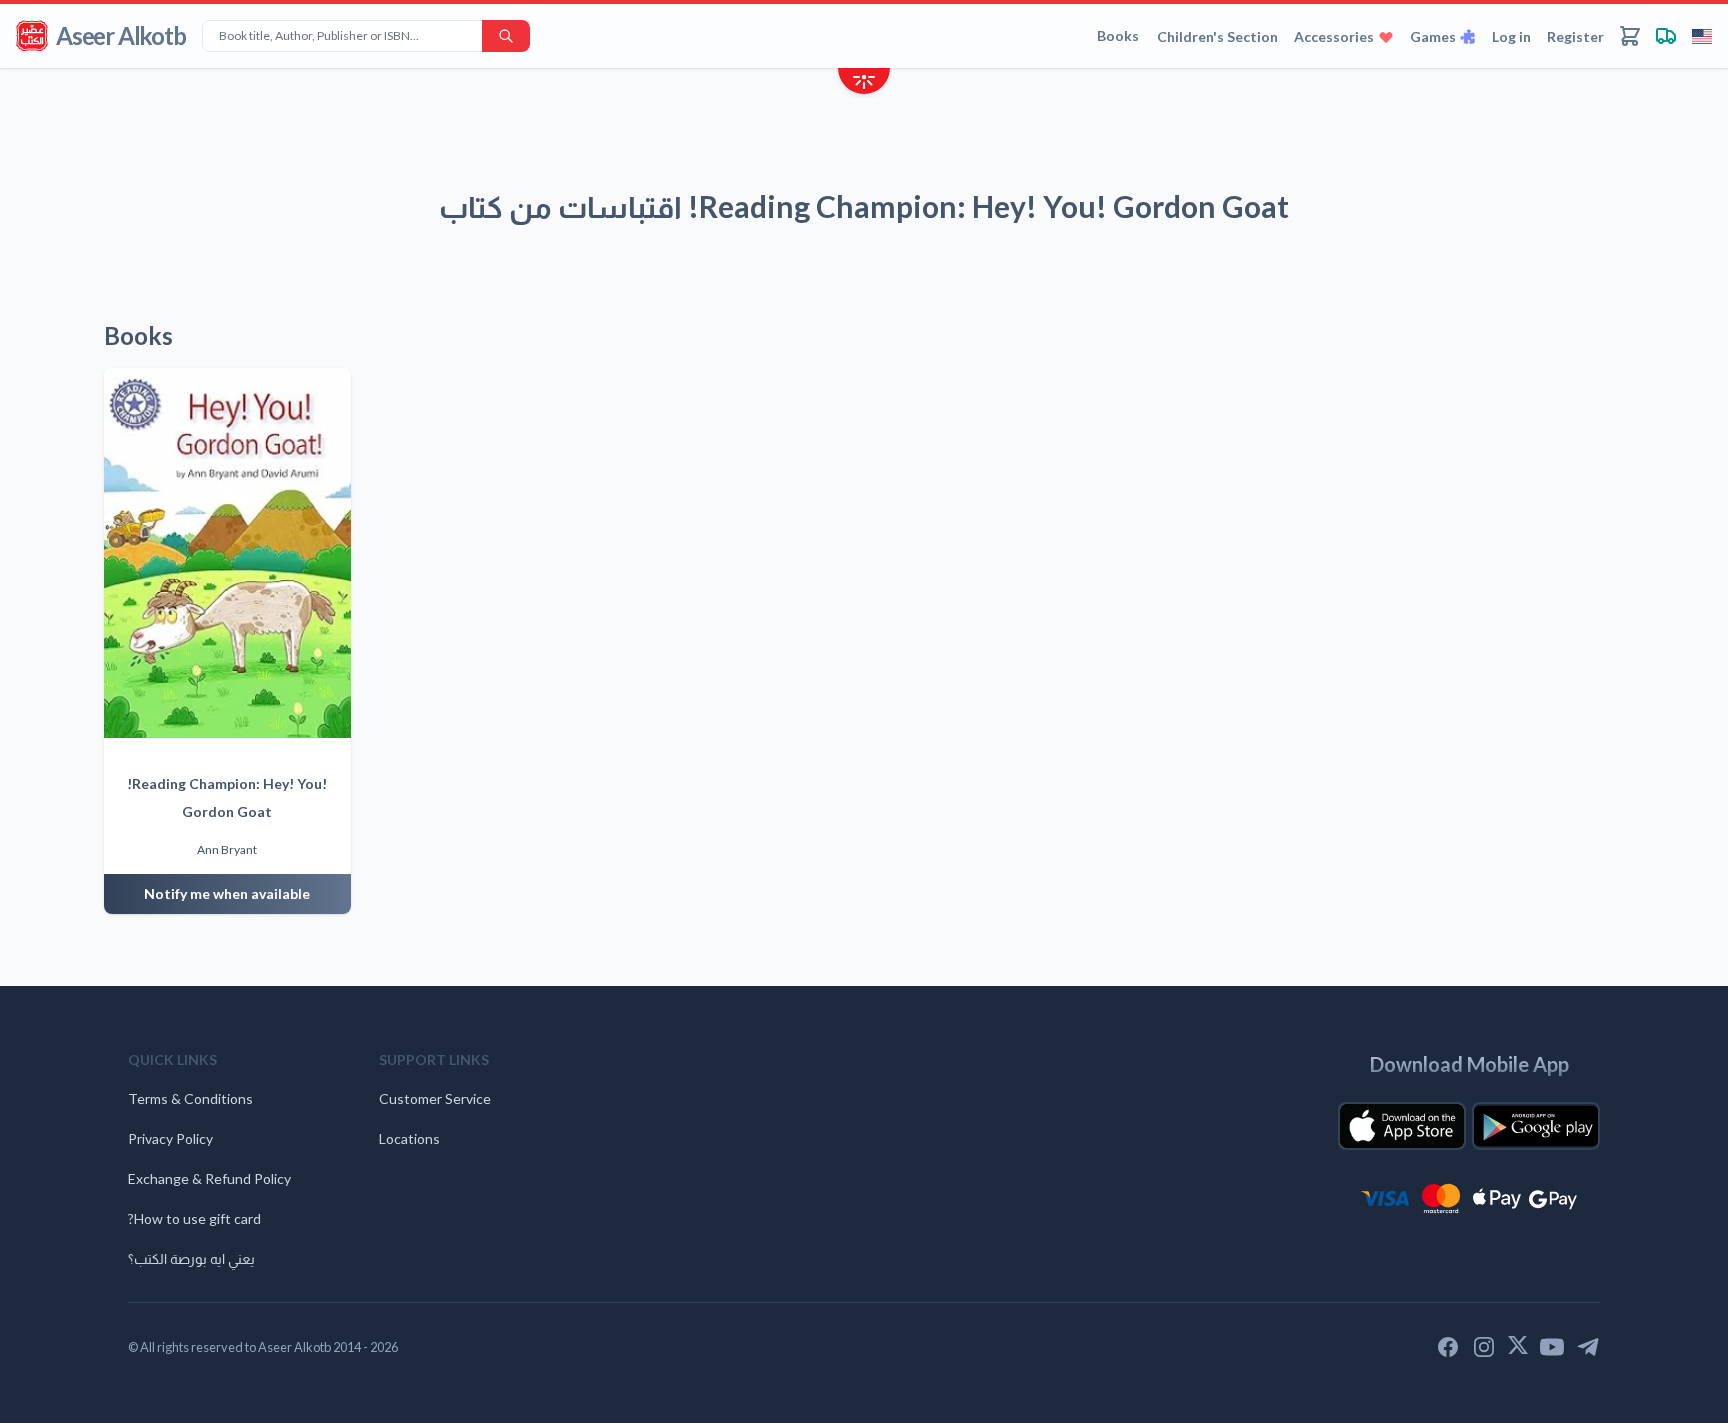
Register (1575, 36)
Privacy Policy (170, 1138)
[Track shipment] (1666, 36)
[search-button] (506, 36)
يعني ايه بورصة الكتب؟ (191, 1258)
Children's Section (1217, 36)
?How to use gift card (194, 1218)
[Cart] (1630, 36)
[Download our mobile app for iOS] (1402, 1126)
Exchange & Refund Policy (209, 1178)
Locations (409, 1138)
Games (1433, 36)
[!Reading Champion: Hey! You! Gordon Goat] (227, 553)
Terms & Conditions (190, 1098)
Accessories (1334, 36)
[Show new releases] (864, 83)
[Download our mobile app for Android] (1536, 1126)
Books (1118, 35)
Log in (1511, 36)
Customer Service (435, 1098)
